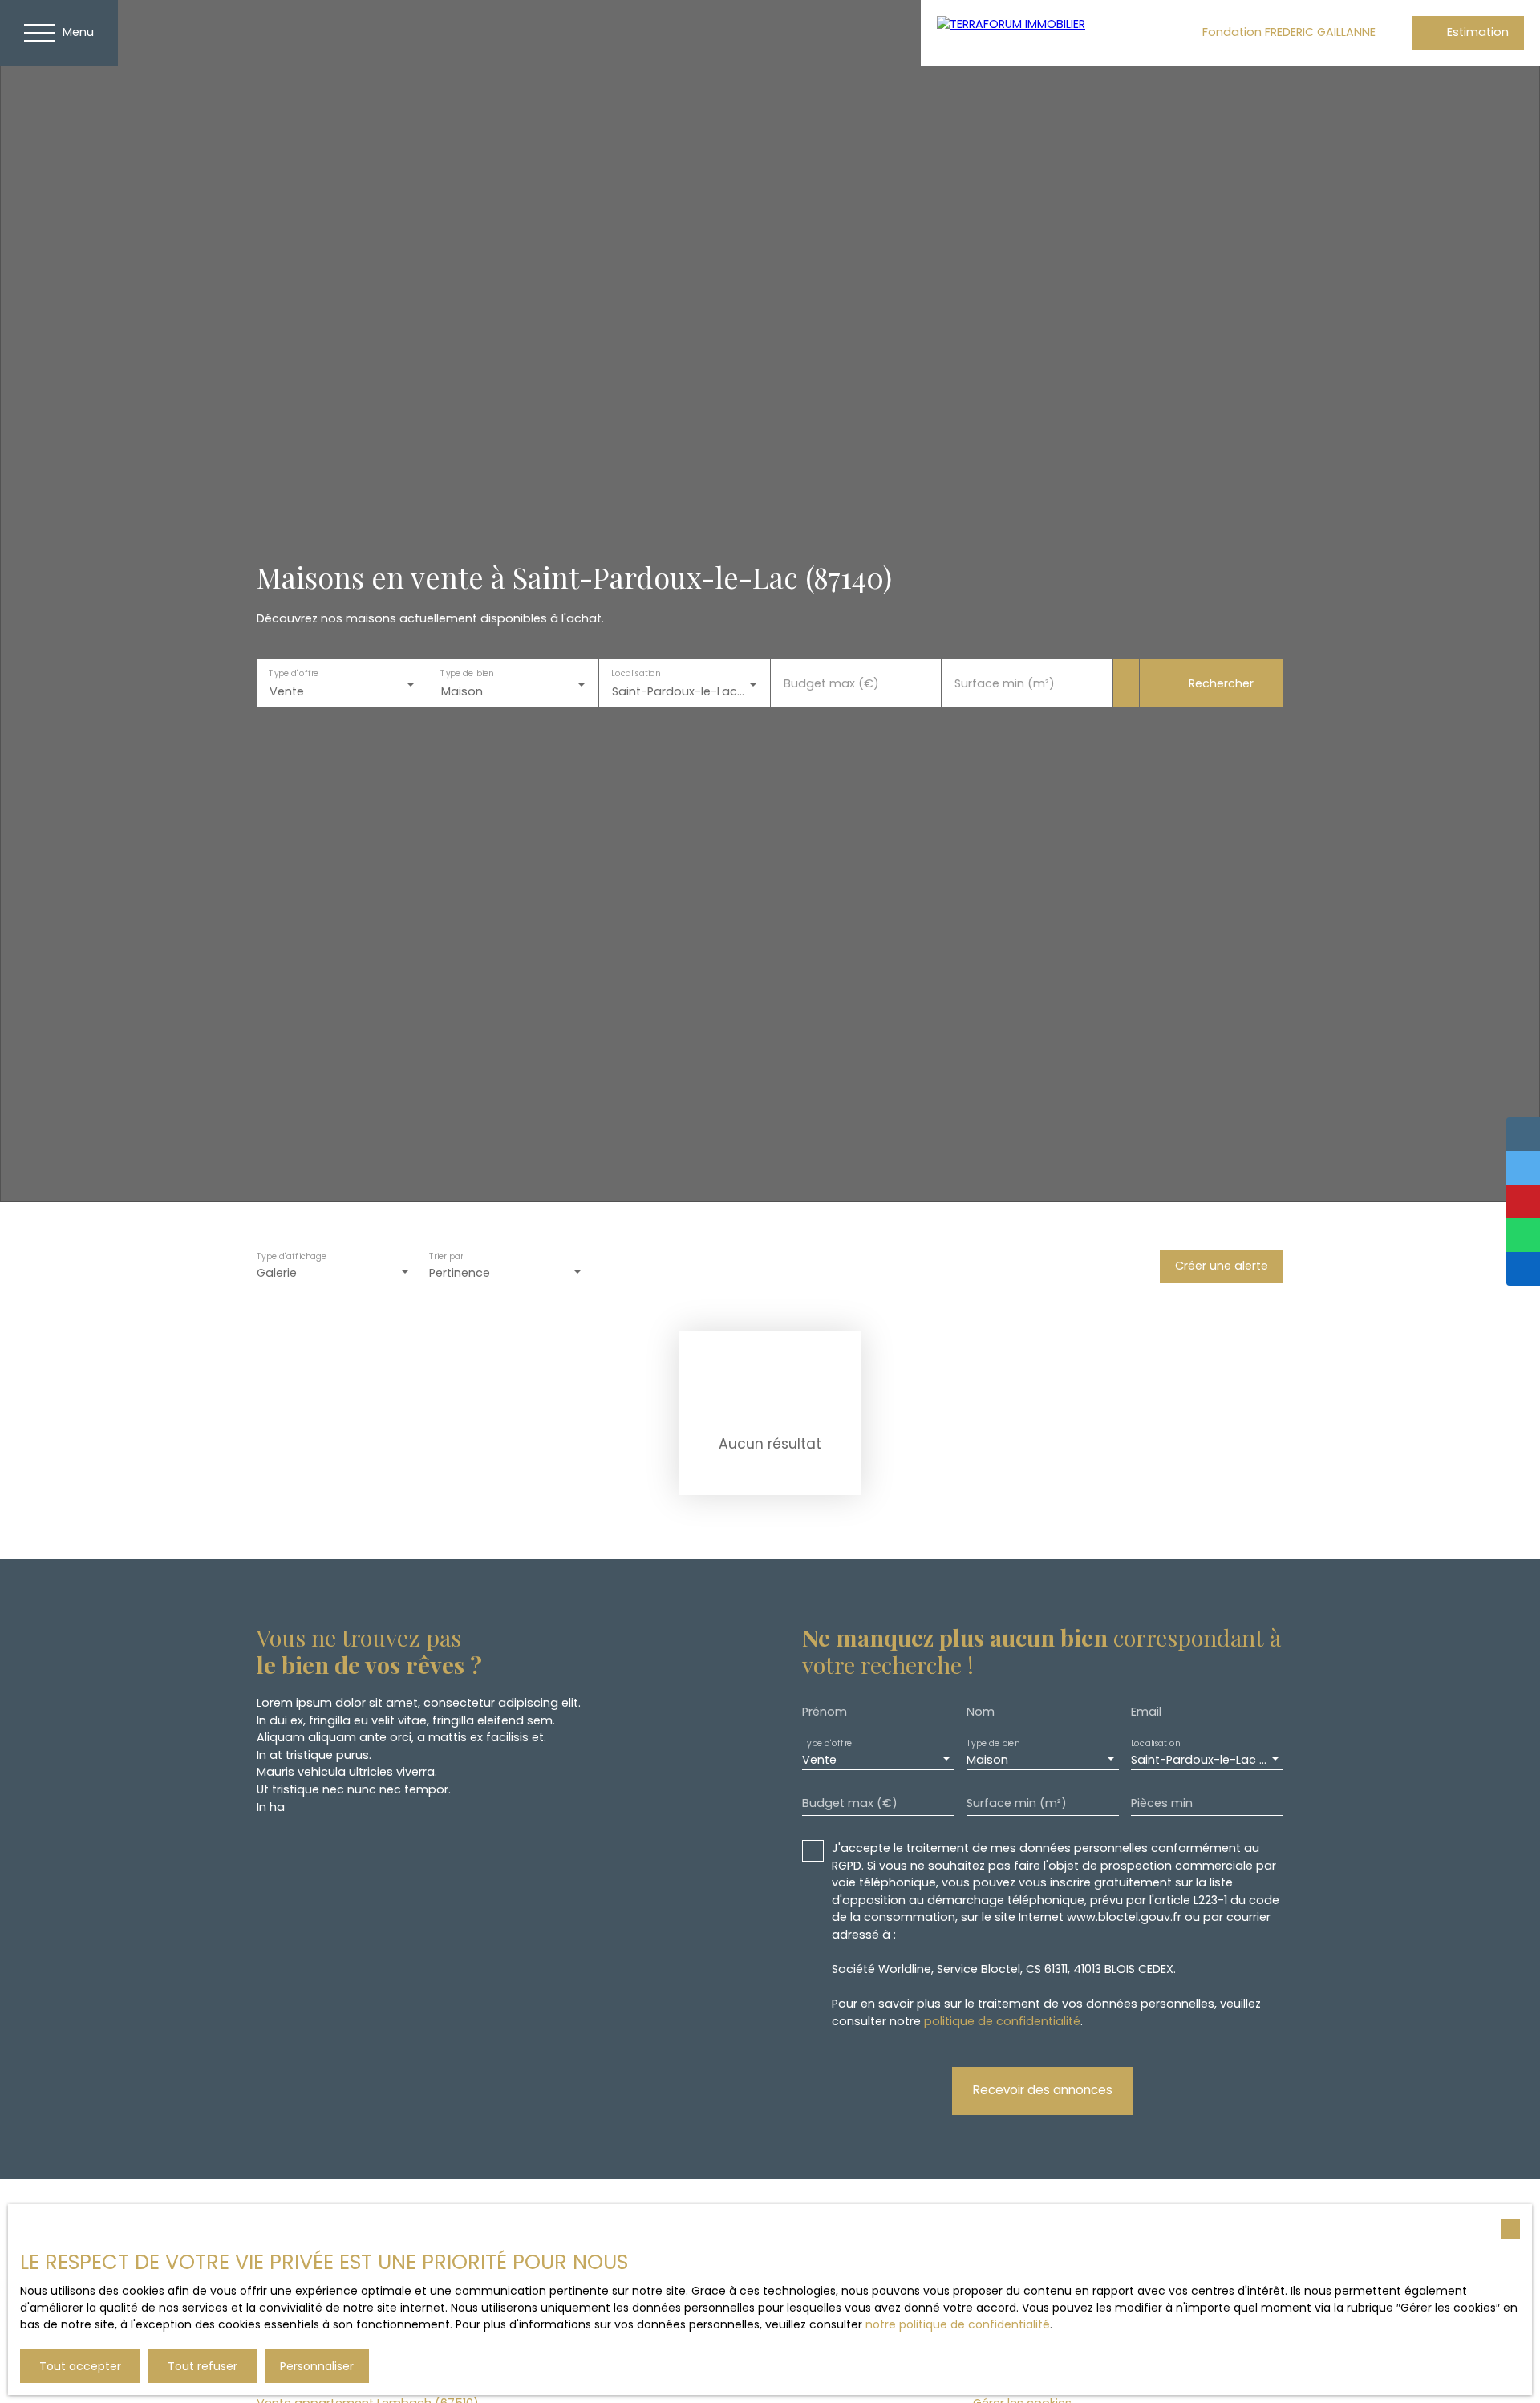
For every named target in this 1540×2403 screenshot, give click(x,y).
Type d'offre (294, 673)
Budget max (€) (831, 683)
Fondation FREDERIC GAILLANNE (1289, 32)
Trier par (446, 1257)
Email (1146, 1712)
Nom (981, 1712)
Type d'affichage (292, 1257)
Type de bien (467, 673)
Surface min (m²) (1005, 683)
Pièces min (1162, 1803)
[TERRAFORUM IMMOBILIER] (1041, 33)
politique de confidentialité (1002, 2021)
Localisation (636, 673)
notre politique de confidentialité (958, 2324)
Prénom (825, 1712)
